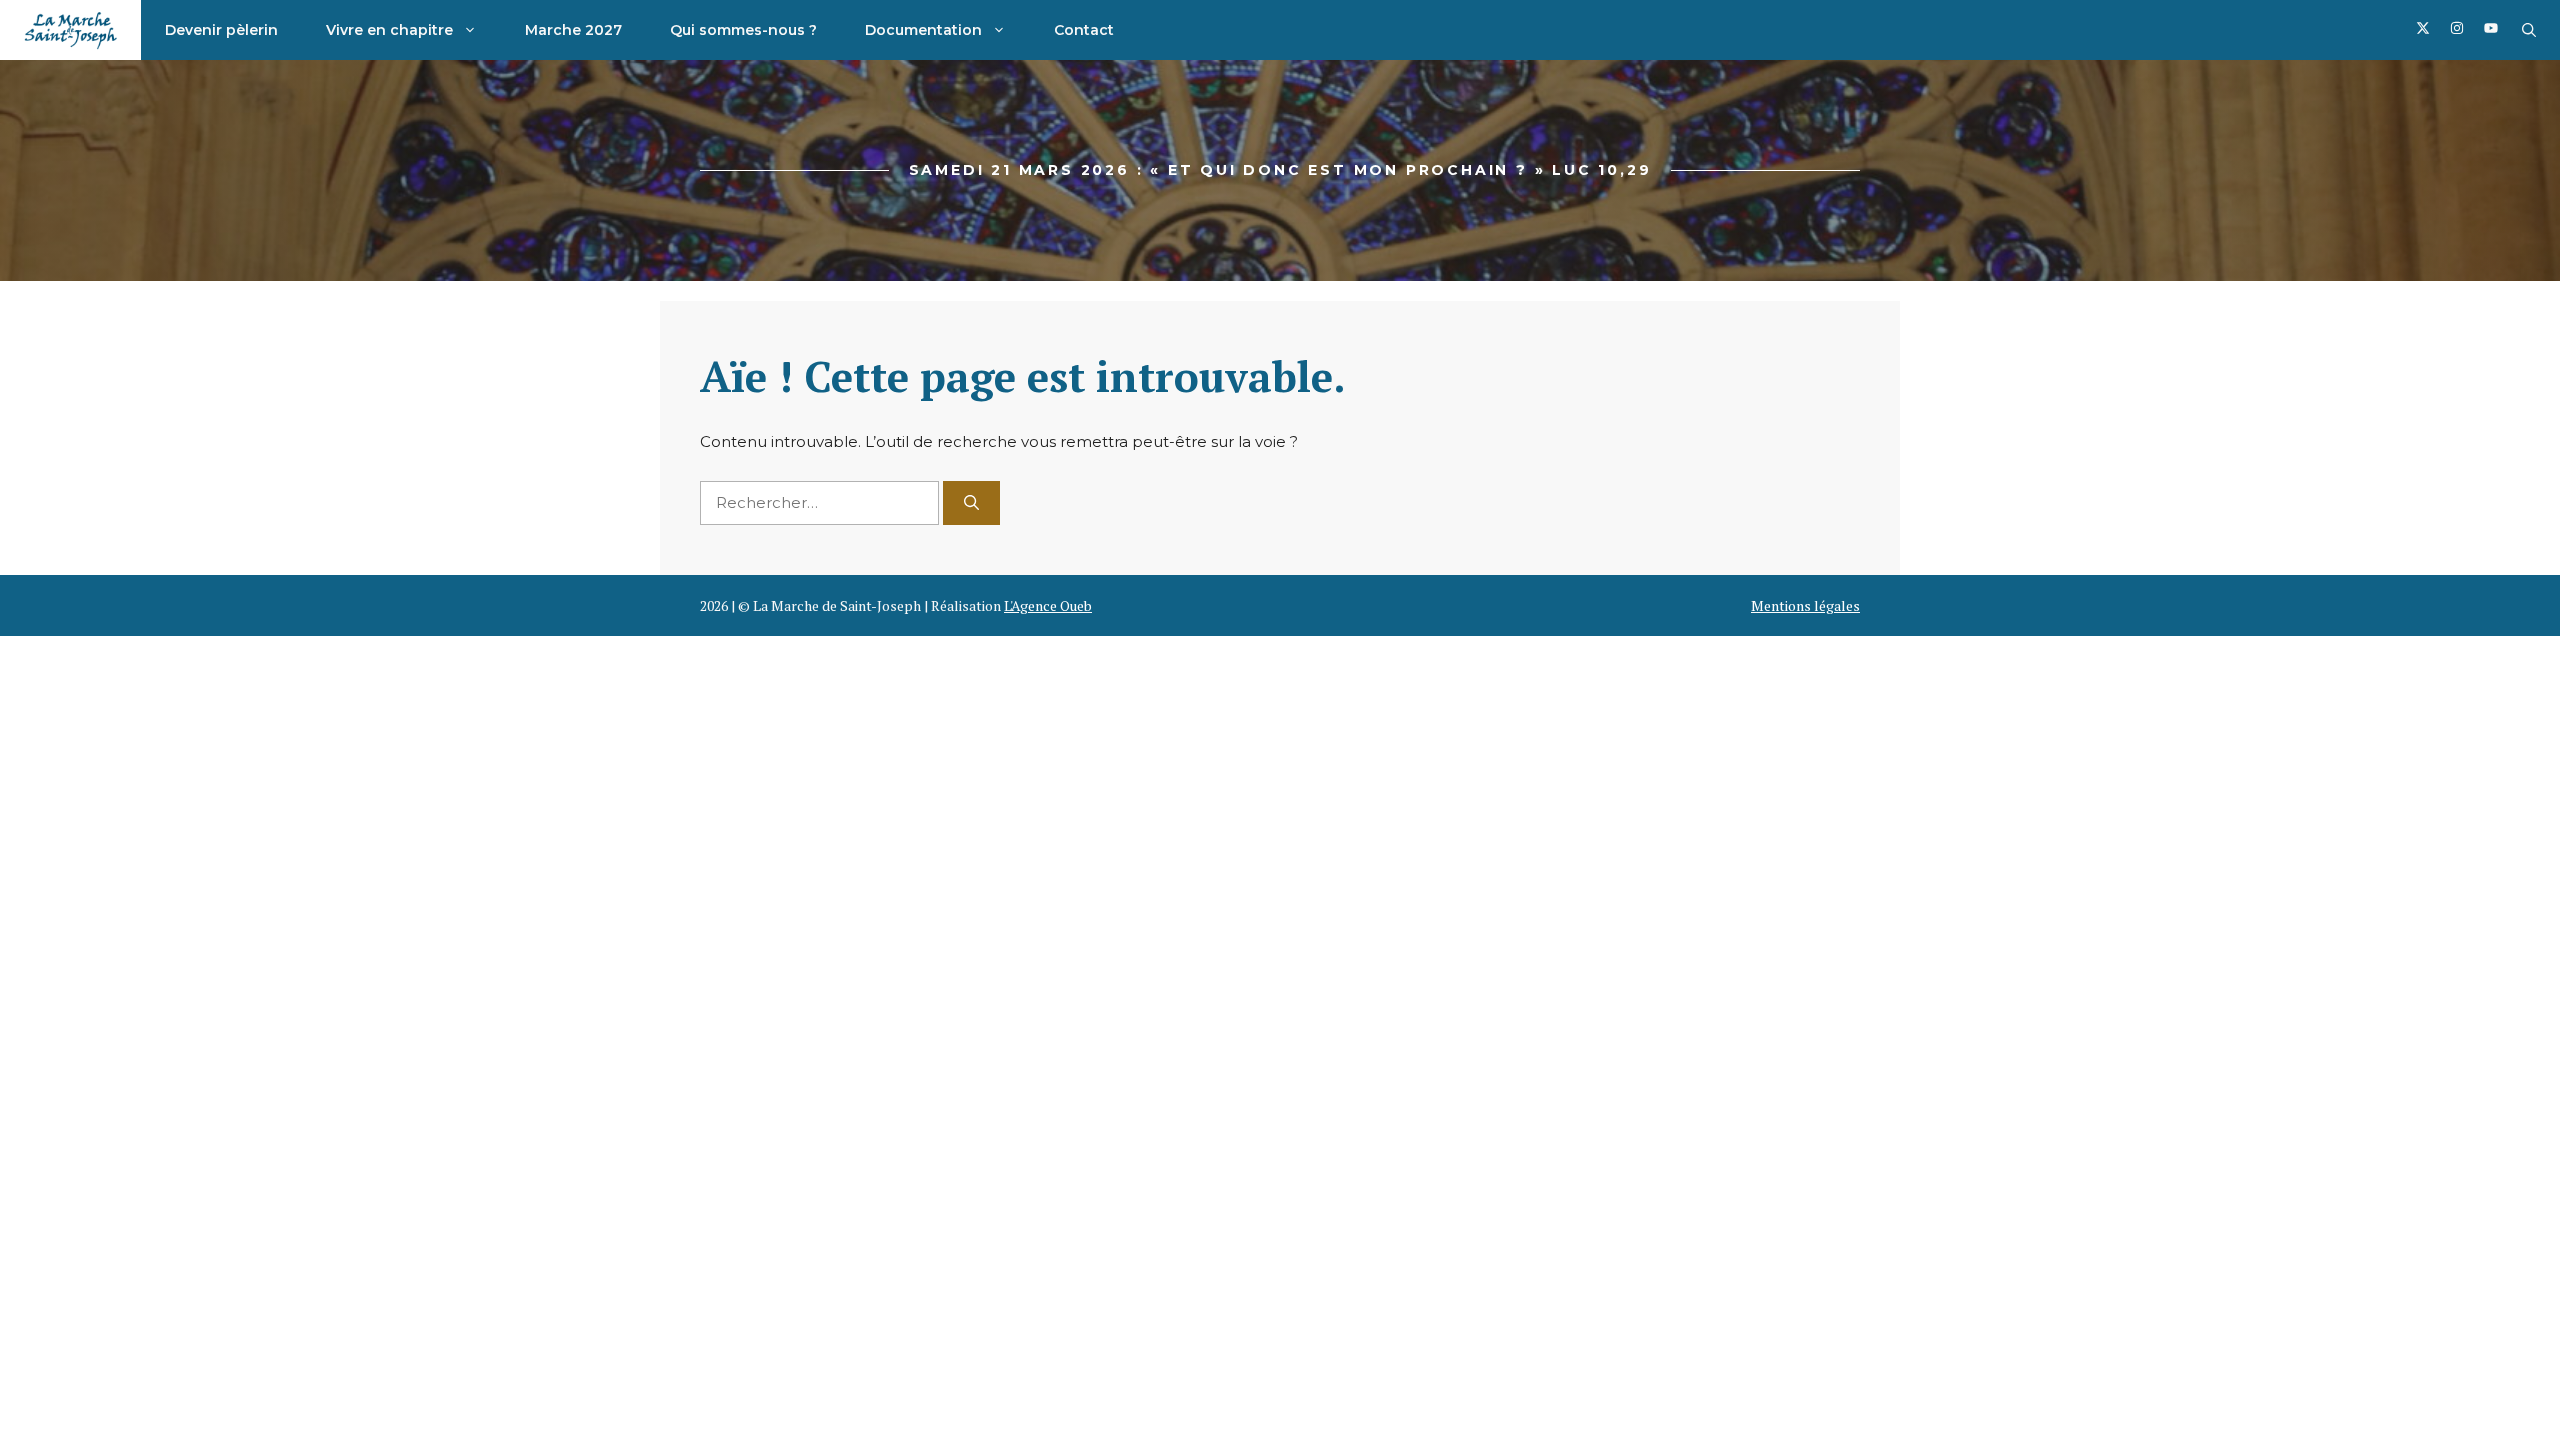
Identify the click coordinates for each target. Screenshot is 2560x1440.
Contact (1084, 30)
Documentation (923, 30)
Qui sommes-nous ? (743, 30)
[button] (2529, 30)
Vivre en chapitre (389, 30)
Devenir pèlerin (221, 30)
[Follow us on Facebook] (2423, 30)
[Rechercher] (971, 503)
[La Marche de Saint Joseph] (70, 30)
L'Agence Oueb (1048, 605)
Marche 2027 (573, 30)
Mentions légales (1805, 605)
